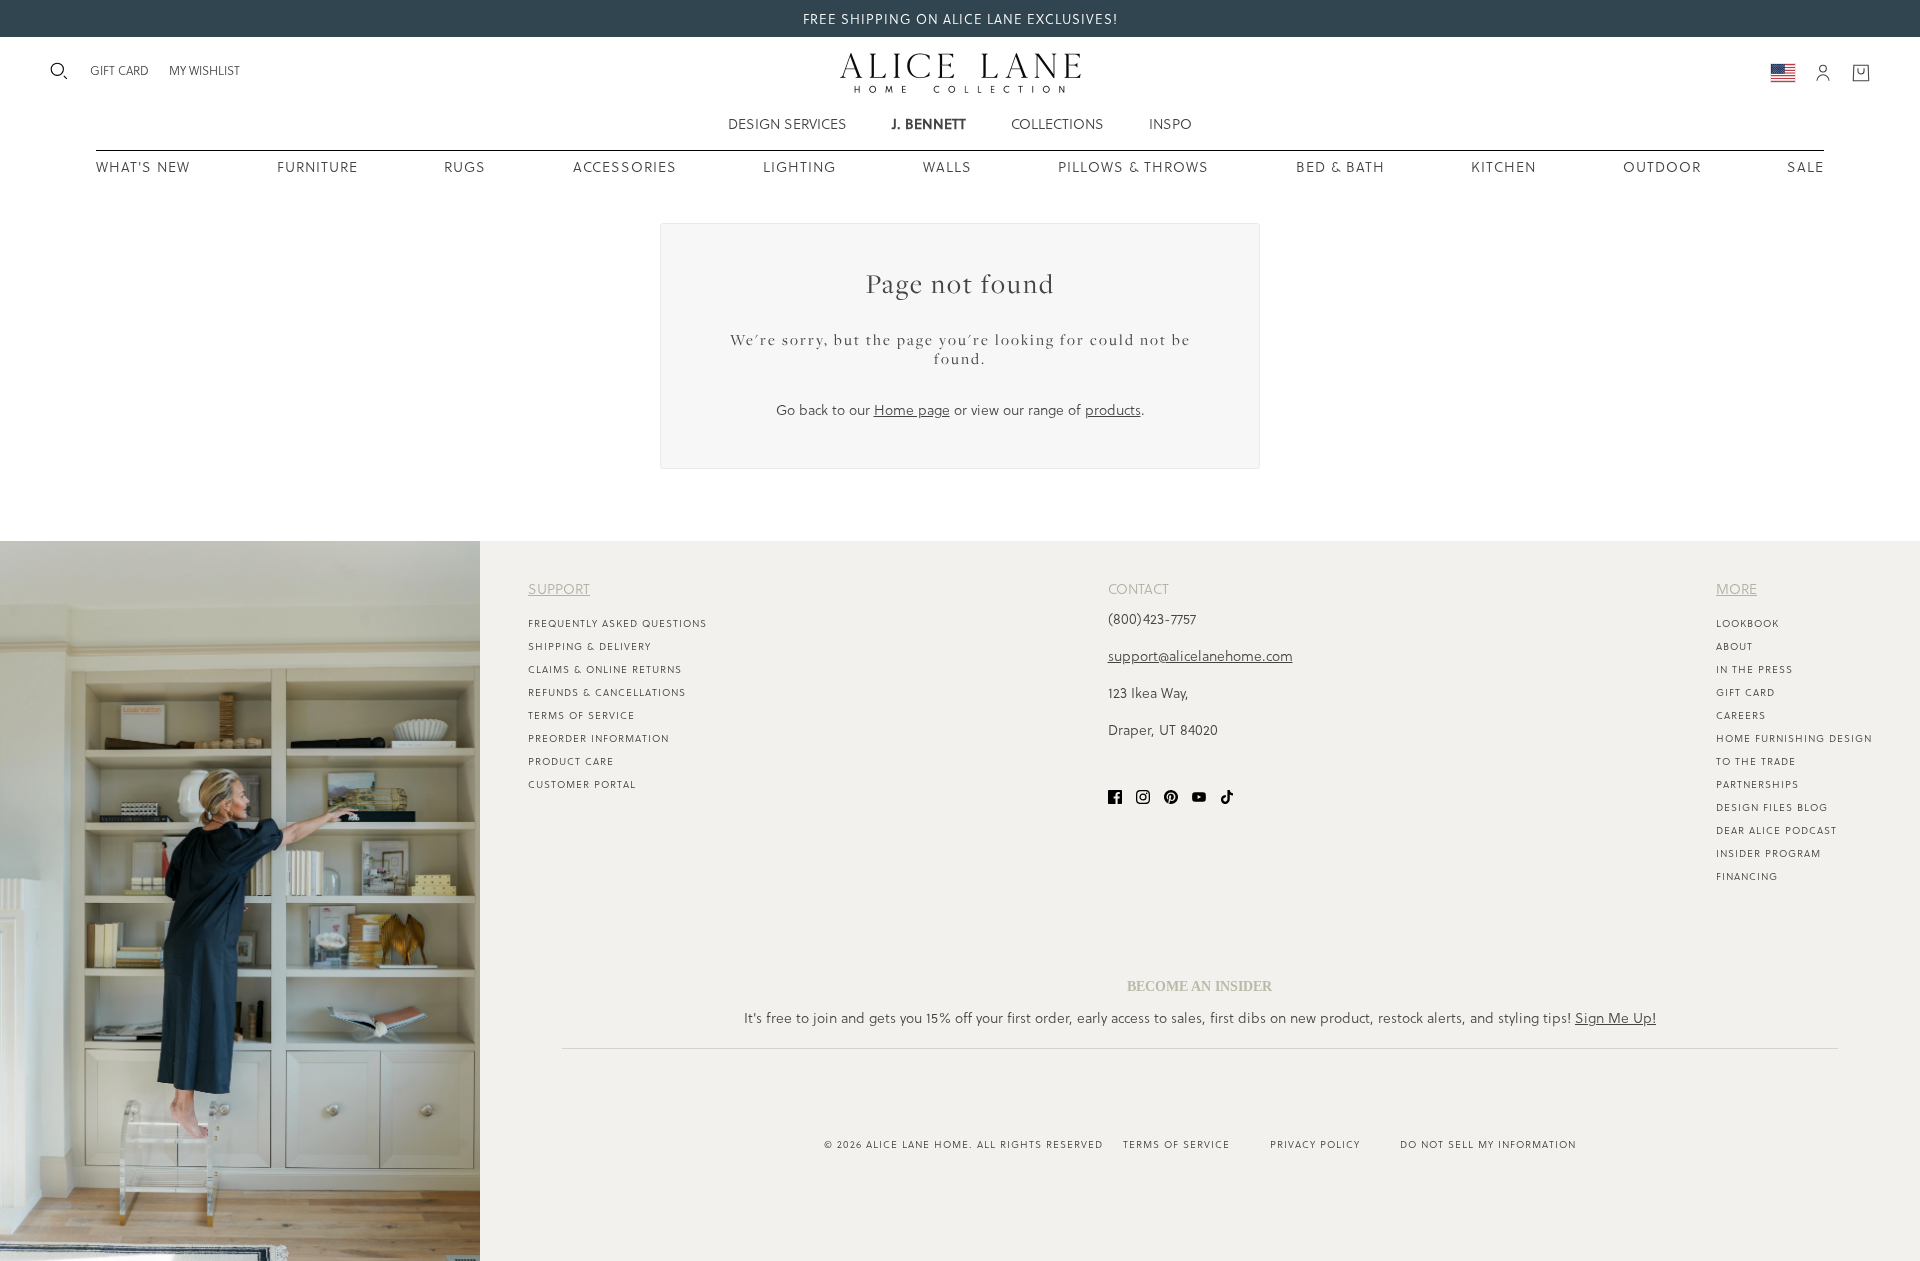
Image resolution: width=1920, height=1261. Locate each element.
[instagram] (1143, 794)
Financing (1747, 876)
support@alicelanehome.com (1200, 655)
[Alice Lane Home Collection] (960, 73)
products (1113, 409)
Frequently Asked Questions (617, 623)
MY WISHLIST (204, 70)
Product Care (571, 761)
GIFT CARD (119, 70)
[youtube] (1199, 794)
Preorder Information (598, 738)
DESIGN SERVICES (787, 123)
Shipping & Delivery (589, 646)
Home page (912, 409)
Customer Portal (582, 784)
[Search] (59, 71)
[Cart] (1861, 73)
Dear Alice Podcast (1776, 830)
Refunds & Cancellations (607, 692)
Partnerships (1757, 784)
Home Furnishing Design (1794, 738)
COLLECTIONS (1057, 123)
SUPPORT (559, 588)
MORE (1736, 588)
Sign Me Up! (1615, 1017)
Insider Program (1768, 853)
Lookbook (1747, 623)
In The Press (1754, 669)
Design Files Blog (1772, 807)
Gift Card (1745, 692)
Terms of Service (581, 715)
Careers (1741, 715)
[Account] (1823, 73)
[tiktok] (1227, 794)
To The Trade (1756, 761)
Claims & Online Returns (605, 669)
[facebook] (1115, 794)
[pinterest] (1171, 794)
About (1734, 646)
